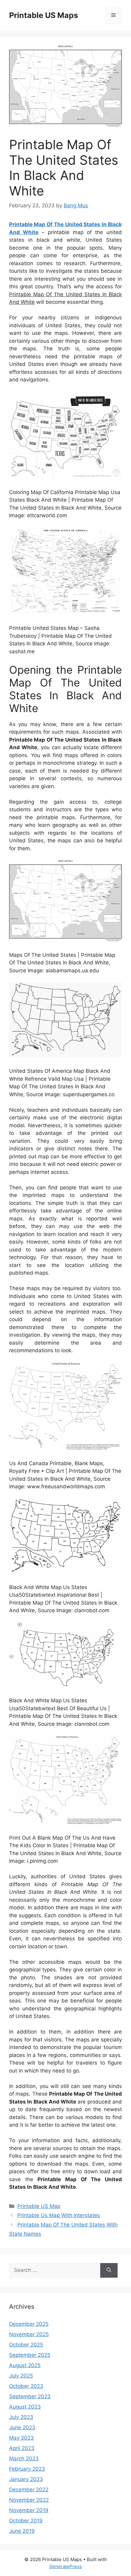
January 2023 (26, 2479)
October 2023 (26, 2386)
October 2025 (26, 2345)
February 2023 (27, 2469)
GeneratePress (66, 2566)
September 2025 (30, 2355)
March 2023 (24, 2458)
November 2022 (29, 2500)
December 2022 (29, 2490)
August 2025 (25, 2365)
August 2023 (25, 2407)
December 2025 (29, 2324)
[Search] (109, 2270)
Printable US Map (39, 2206)
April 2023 (22, 2448)
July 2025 (21, 2376)
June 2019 (22, 2531)
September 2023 (30, 2396)
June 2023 (22, 2427)
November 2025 (29, 2334)
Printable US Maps (44, 15)
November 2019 (29, 2510)
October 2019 (26, 2521)
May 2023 (21, 2438)
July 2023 (21, 2417)
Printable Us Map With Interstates (59, 2215)
